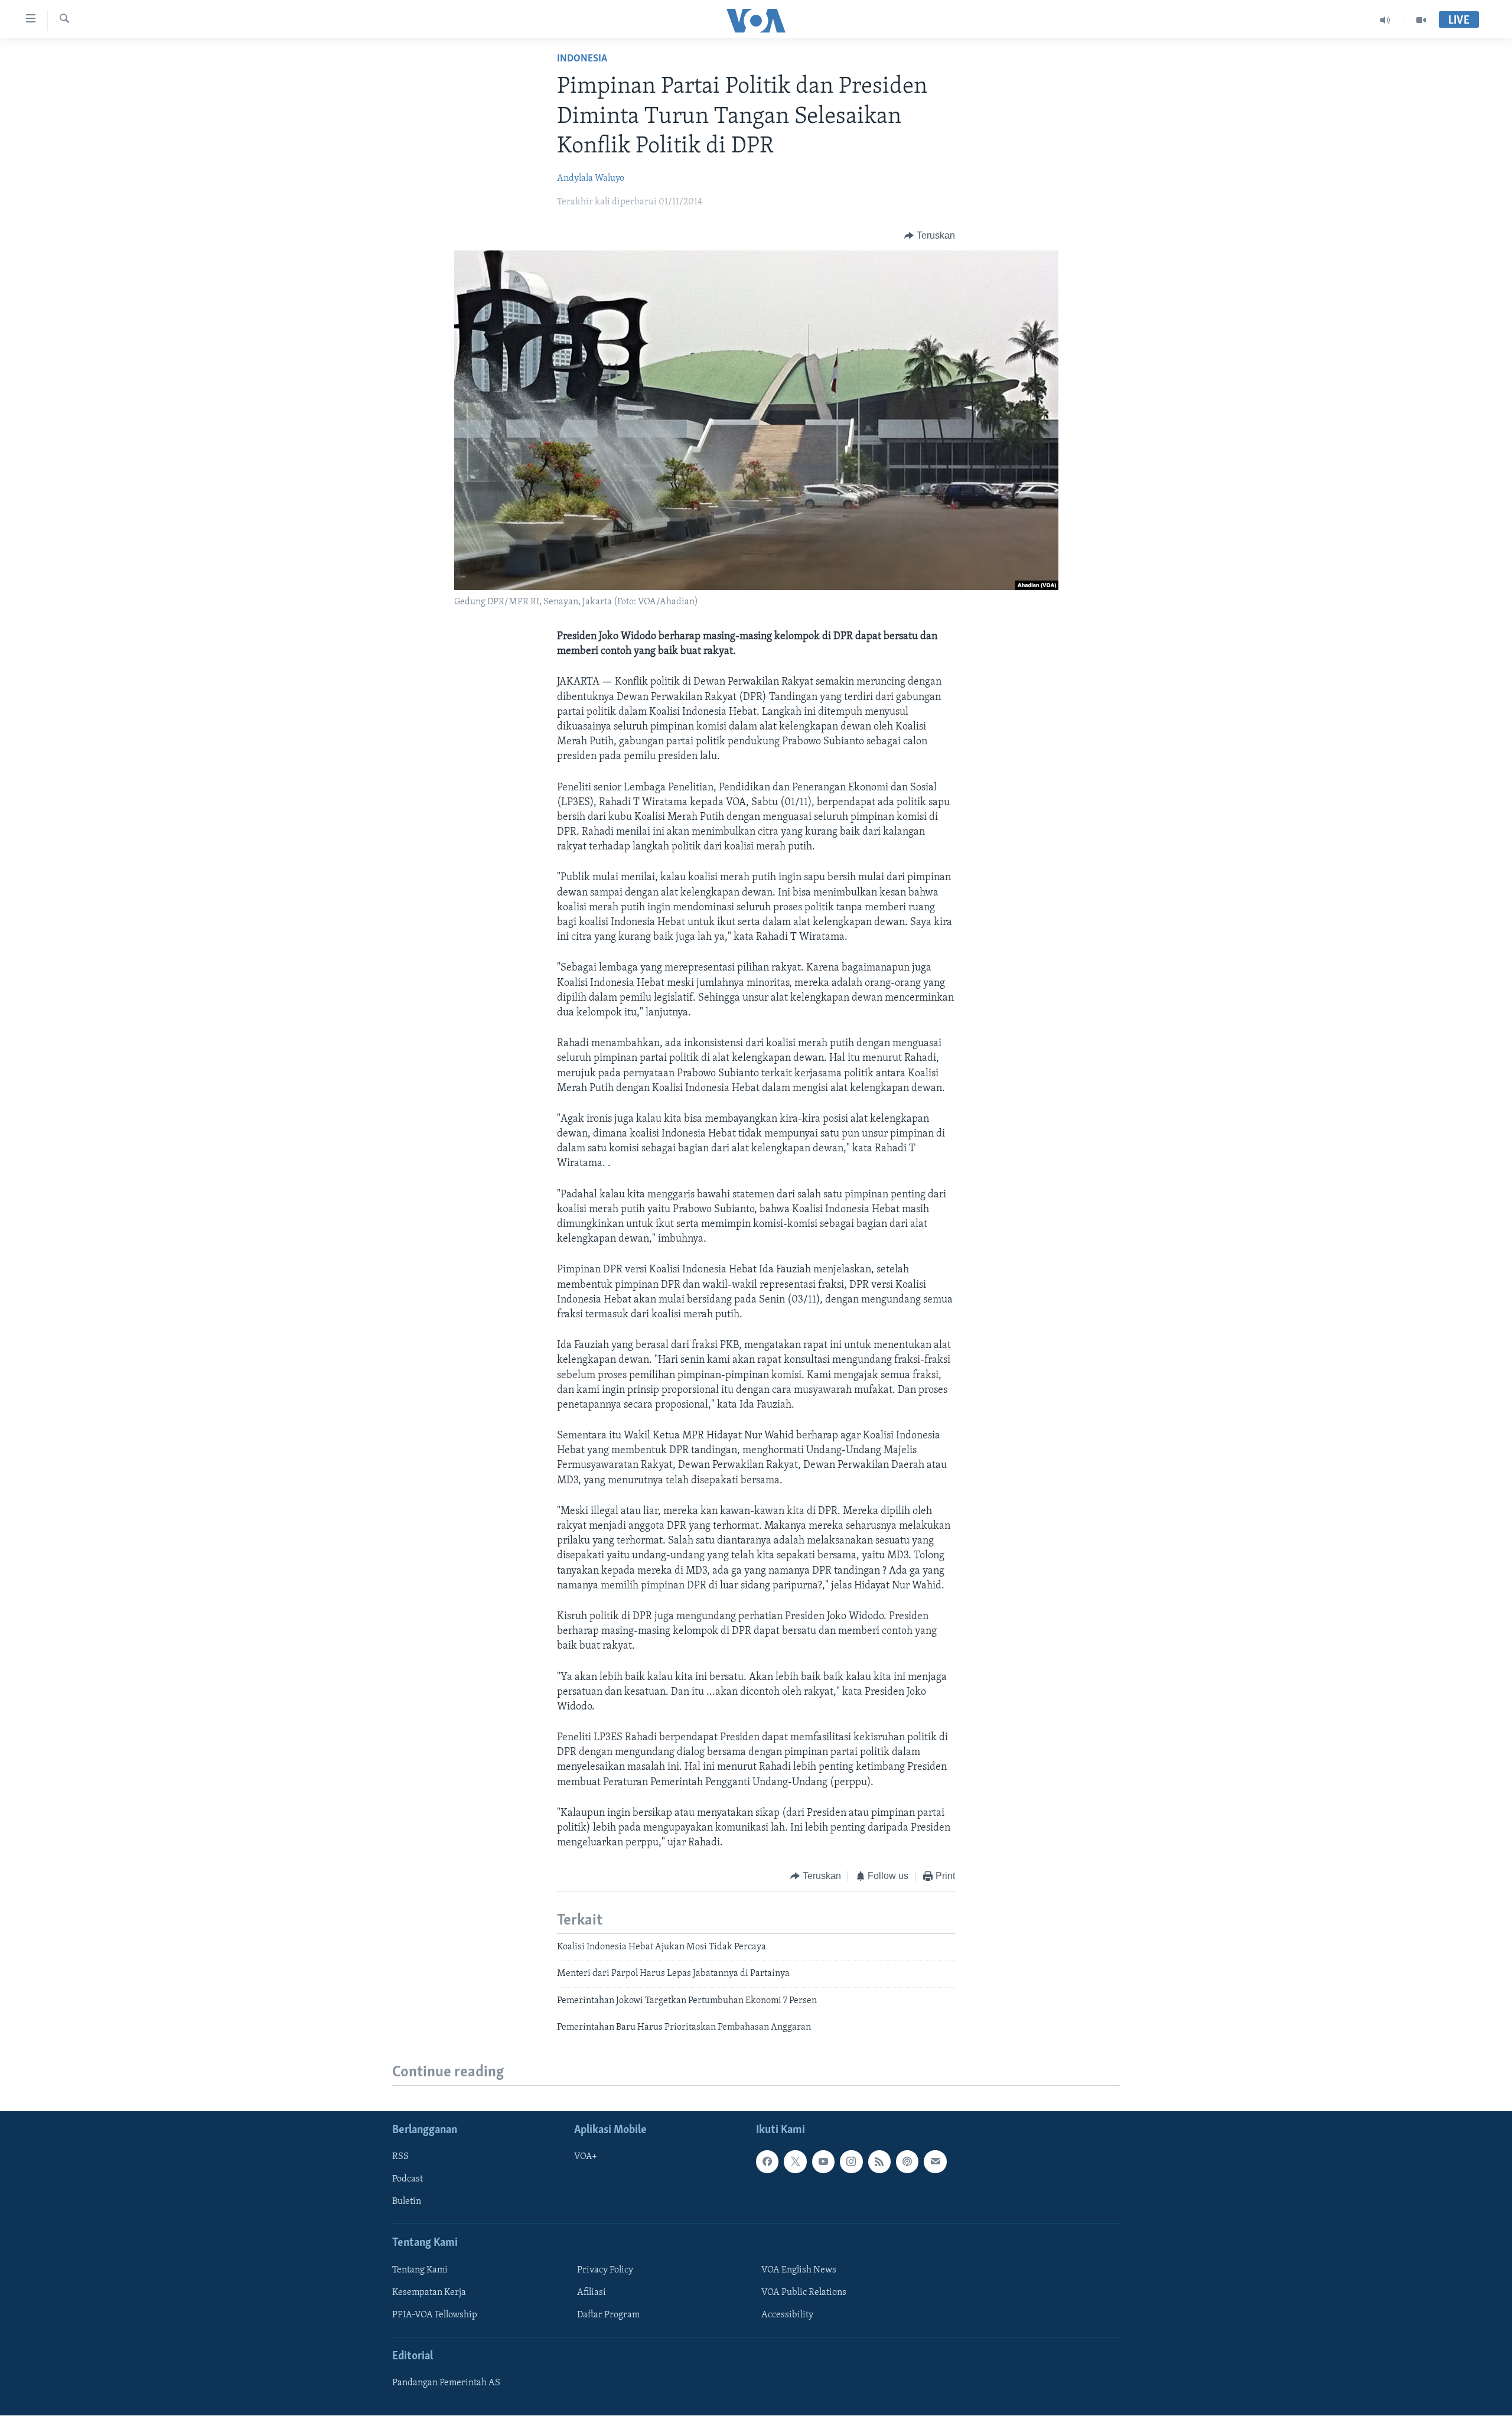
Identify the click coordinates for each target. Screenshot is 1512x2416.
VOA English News (799, 2270)
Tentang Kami (420, 2270)
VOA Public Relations (804, 2293)
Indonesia (582, 59)
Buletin (407, 2202)
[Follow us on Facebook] (767, 2162)
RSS (400, 2157)
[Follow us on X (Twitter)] (795, 2162)
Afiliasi (592, 2293)
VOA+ (586, 2157)
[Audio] (1385, 20)
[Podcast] (907, 2162)
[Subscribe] (935, 2162)
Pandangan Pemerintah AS (446, 2384)
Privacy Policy (605, 2270)
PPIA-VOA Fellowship (435, 2315)
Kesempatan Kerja (429, 2293)
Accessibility (787, 2315)
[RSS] (879, 2162)
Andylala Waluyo (591, 178)
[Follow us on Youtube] (823, 2162)
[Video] (1421, 20)
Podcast (408, 2180)
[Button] (930, 236)
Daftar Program (608, 2315)
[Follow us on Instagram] (851, 2162)
